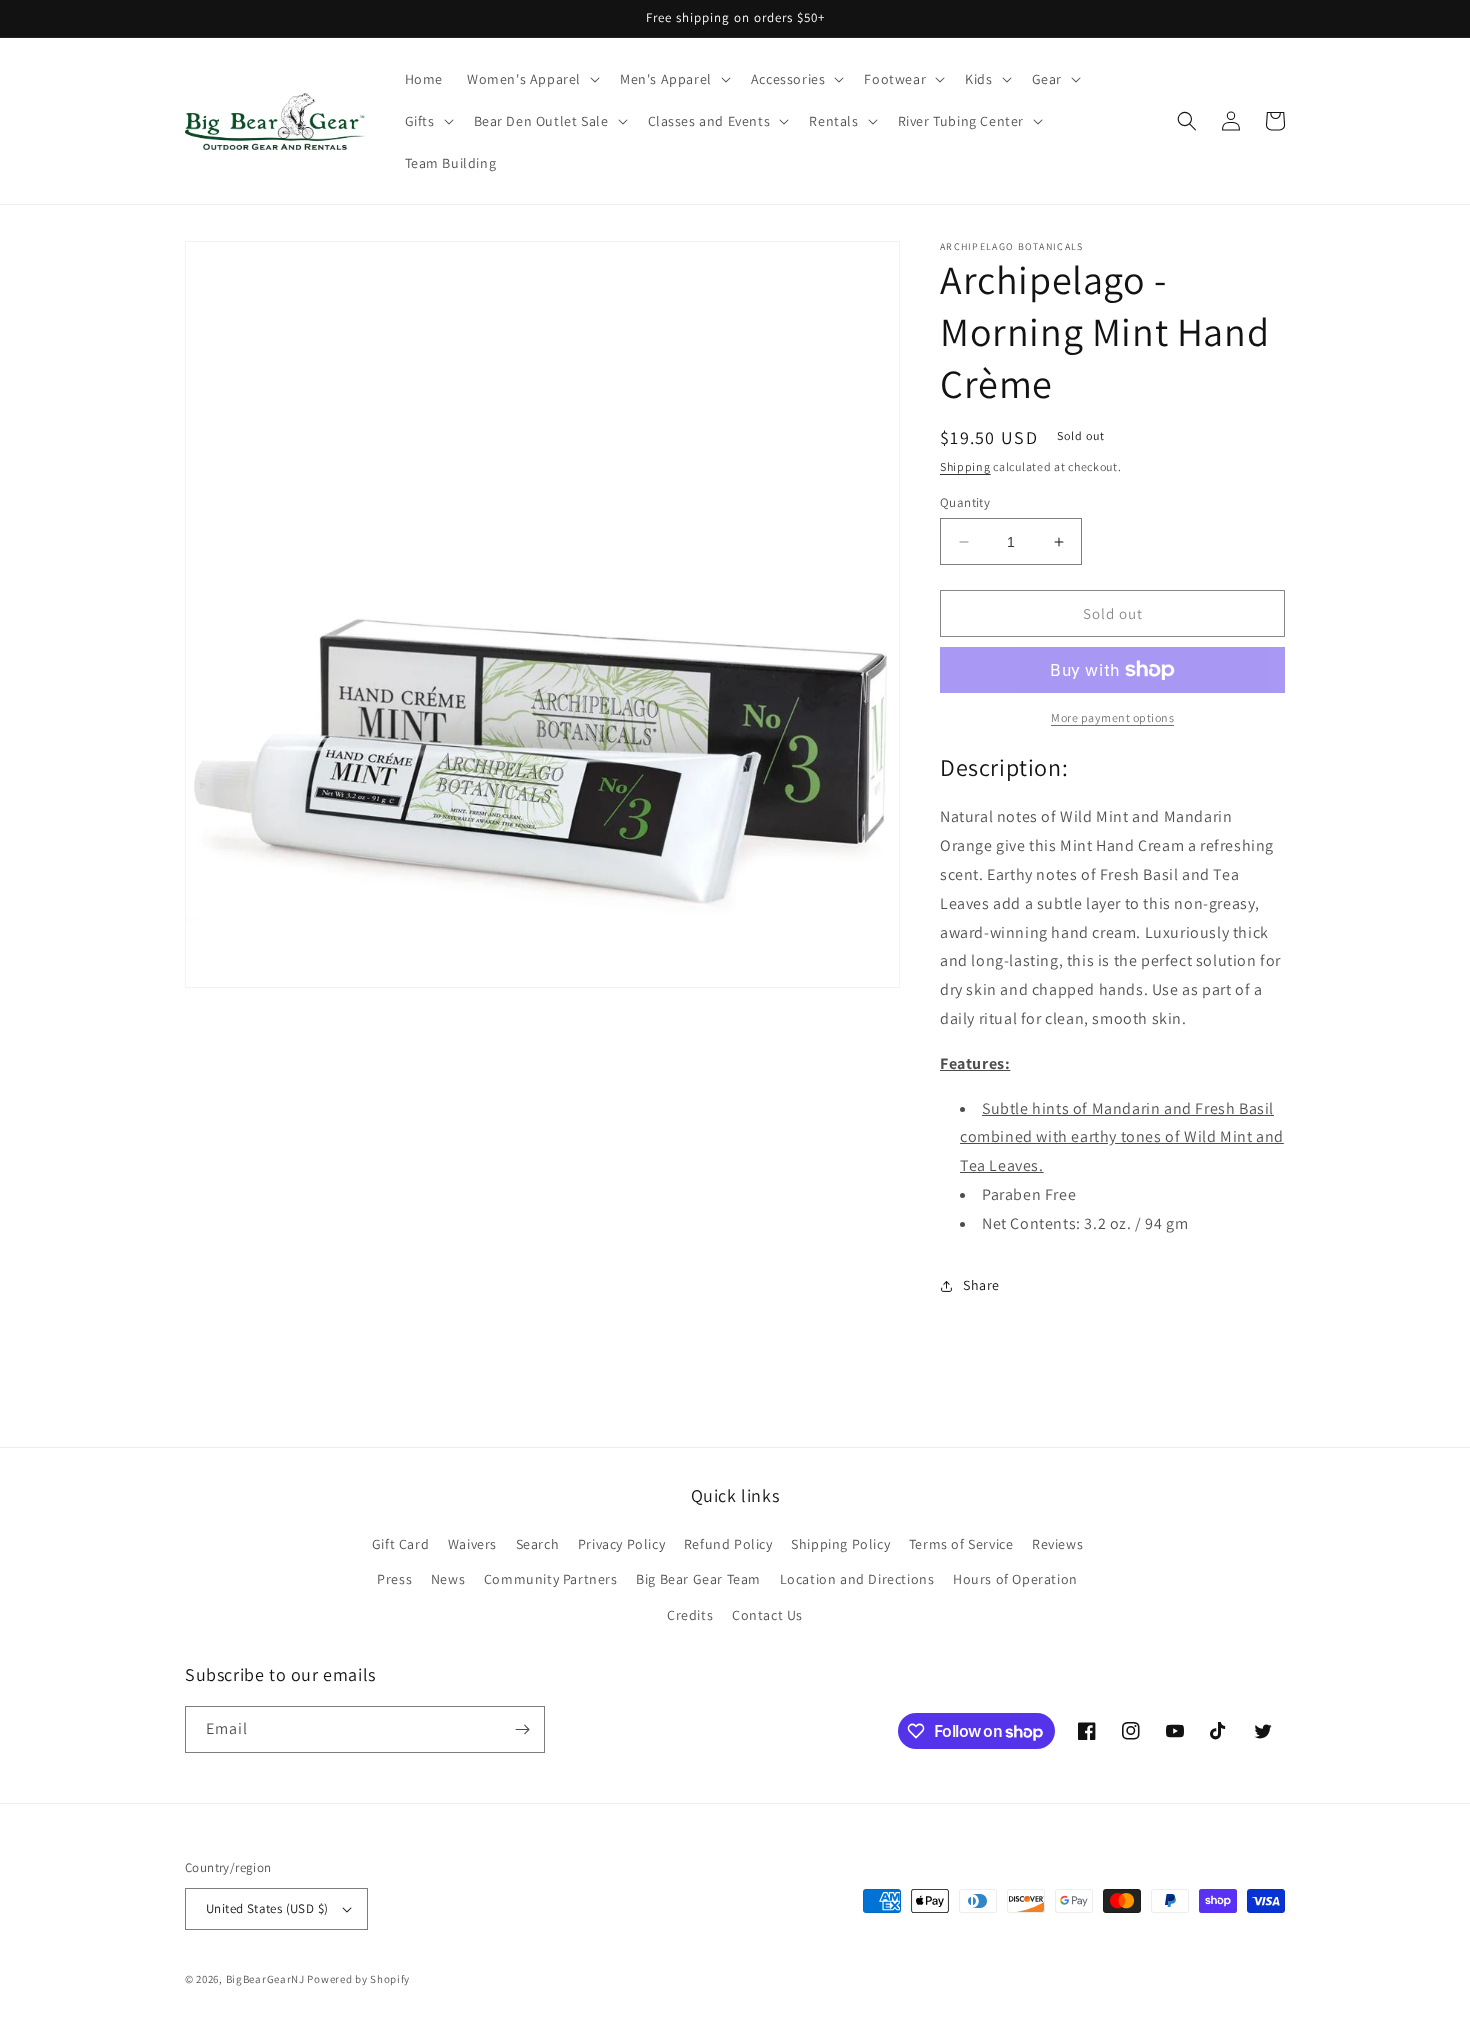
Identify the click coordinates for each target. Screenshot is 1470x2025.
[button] (531, 79)
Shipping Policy (840, 1544)
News (448, 1579)
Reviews (1057, 1544)
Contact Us (767, 1615)
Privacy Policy (621, 1544)
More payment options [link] (1112, 717)
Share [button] (981, 1285)
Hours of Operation (1015, 1579)
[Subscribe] (522, 1729)
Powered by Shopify (358, 1979)
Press (394, 1579)
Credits (690, 1615)
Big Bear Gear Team (698, 1579)
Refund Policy (728, 1544)
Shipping (965, 466)
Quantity (965, 502)
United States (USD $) (267, 1908)
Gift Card (400, 1544)
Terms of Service (961, 1544)
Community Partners (551, 1579)
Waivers (472, 1544)
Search (538, 1544)
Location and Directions (857, 1579)
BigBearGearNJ (265, 1979)
